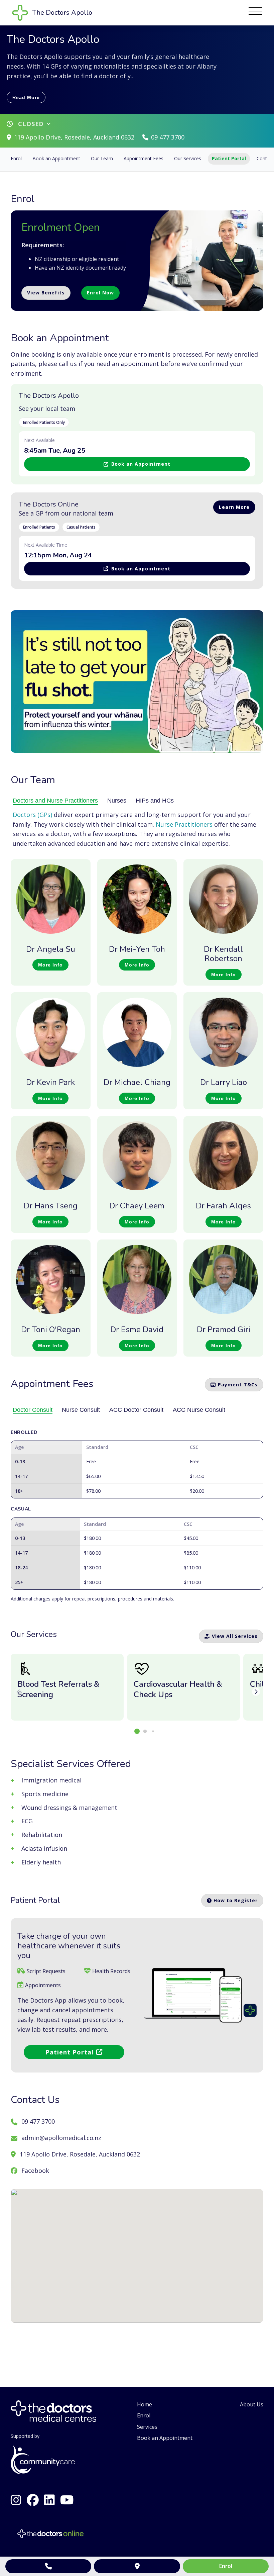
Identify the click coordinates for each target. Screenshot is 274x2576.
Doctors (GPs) (33, 815)
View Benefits (46, 293)
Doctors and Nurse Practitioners (55, 801)
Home (145, 2404)
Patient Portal (229, 158)
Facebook (35, 2171)
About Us (252, 2404)
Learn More (234, 507)
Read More (26, 97)
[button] (137, 1731)
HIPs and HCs (155, 801)
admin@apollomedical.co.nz (61, 2138)
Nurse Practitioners (184, 824)
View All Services (234, 1636)
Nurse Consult (81, 1410)
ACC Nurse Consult (199, 1410)
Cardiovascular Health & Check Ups (178, 1689)
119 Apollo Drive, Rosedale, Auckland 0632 (74, 137)
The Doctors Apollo (49, 396)
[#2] (16, 2500)
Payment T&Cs (237, 1385)
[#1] (33, 2500)
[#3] (67, 2500)
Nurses (117, 801)
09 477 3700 (168, 137)
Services (147, 2427)
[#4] (49, 2500)
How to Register (235, 1900)
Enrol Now (100, 293)
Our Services (188, 158)
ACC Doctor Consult (136, 1410)
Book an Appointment (56, 158)
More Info (50, 965)
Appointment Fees (144, 158)
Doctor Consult (33, 1410)
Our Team (102, 158)
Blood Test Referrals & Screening (58, 1689)
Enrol (16, 158)
